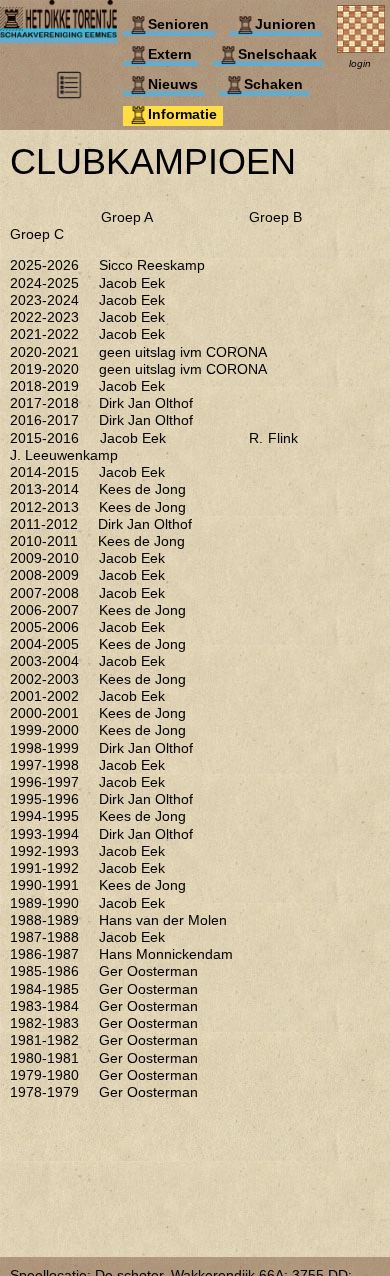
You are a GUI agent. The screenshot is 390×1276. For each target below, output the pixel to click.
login (360, 63)
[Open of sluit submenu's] (69, 95)
